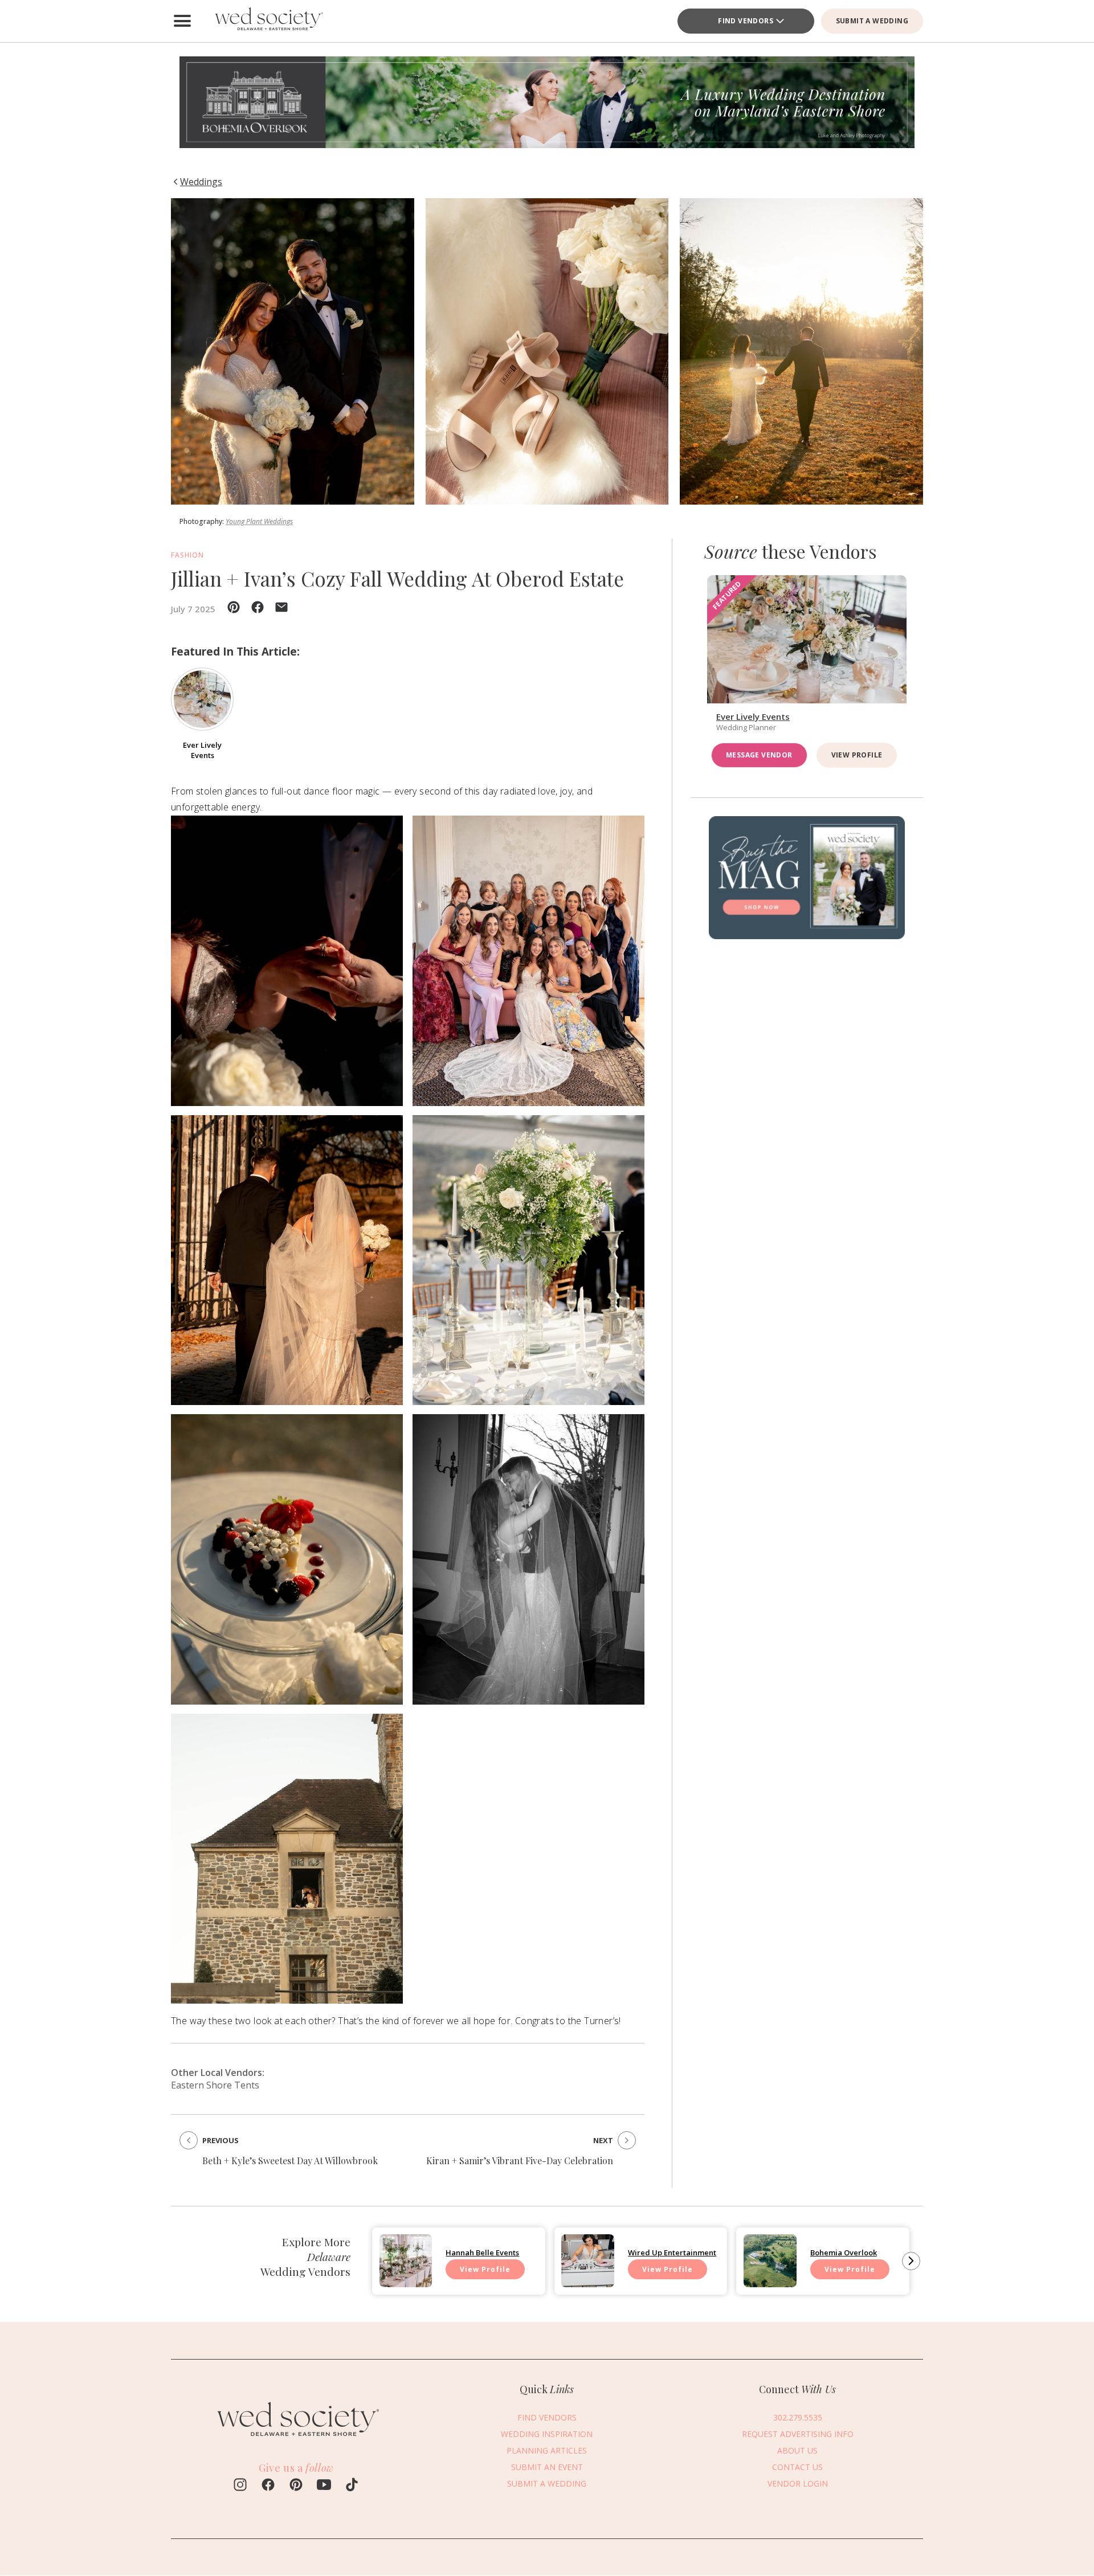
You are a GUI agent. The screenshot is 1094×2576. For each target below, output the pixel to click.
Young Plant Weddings (259, 521)
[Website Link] (296, 2438)
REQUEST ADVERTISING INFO (798, 2434)
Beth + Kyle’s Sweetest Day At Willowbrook (290, 2161)
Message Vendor (759, 755)
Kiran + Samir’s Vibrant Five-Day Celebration (520, 2161)
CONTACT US (797, 2467)
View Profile (857, 755)
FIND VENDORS (746, 21)
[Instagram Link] (240, 2486)
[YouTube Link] (324, 2486)
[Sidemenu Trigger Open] (182, 21)
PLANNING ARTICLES (547, 2450)
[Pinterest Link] (296, 2486)
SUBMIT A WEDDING (872, 21)
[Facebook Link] (268, 2486)
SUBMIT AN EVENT (547, 2467)
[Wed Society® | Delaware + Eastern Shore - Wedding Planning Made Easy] (268, 21)
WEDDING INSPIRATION (547, 2434)
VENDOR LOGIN (798, 2483)
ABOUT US (797, 2450)
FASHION (187, 555)
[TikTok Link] (352, 2486)
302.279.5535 (798, 2417)
